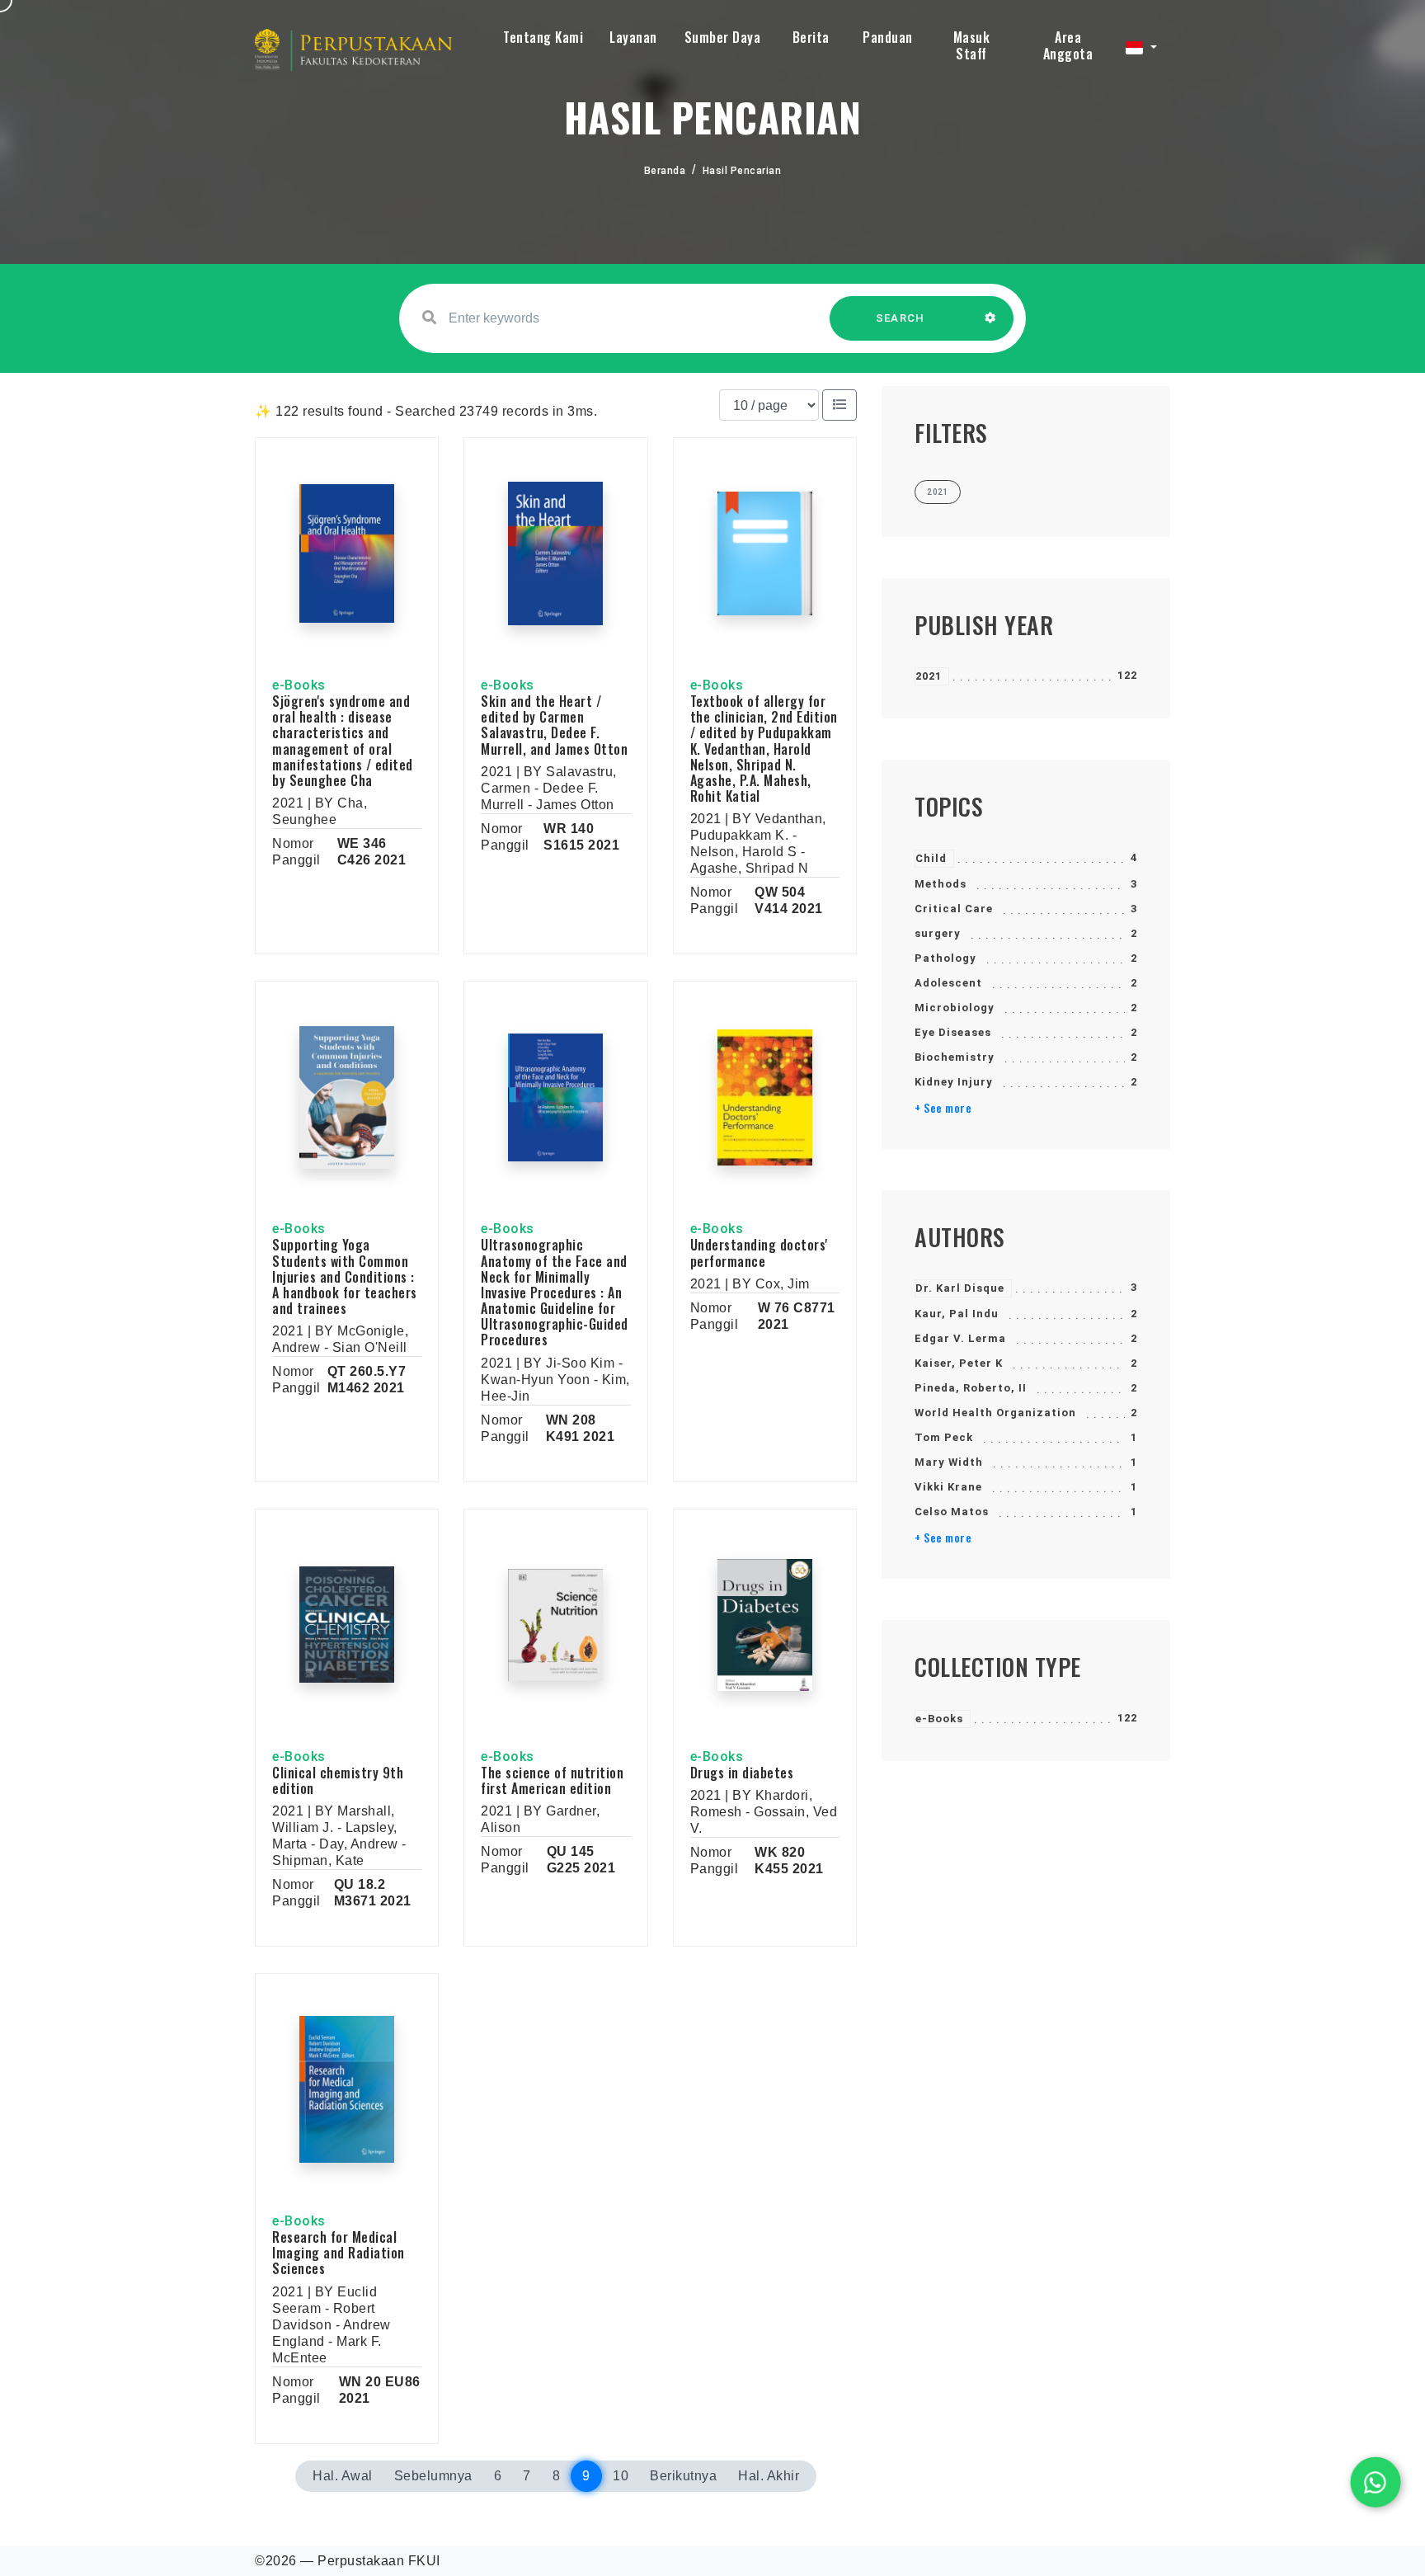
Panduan (888, 37)
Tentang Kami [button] (543, 37)
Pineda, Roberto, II (971, 1388)
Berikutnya (683, 2476)
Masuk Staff (972, 45)
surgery (938, 933)
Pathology (945, 958)
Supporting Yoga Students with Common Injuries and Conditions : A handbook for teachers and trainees (345, 1276)
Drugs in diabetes (742, 1773)
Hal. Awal (343, 2476)
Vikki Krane (948, 1487)
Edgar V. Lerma (960, 1338)
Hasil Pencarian (742, 171)
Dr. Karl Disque (960, 1288)
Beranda (665, 171)
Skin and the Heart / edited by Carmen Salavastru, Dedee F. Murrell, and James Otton (554, 725)
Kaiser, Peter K (959, 1363)
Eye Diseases (953, 1032)
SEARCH (901, 318)
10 (621, 2476)
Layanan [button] (633, 37)
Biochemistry (955, 1057)
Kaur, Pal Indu (957, 1314)
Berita (811, 37)
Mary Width (949, 1462)
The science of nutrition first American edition (552, 1780)
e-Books (939, 1719)
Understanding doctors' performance (759, 1253)
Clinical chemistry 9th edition (338, 1780)
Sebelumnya (433, 2476)
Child (931, 858)
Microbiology (955, 1008)
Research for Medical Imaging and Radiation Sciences (339, 2253)
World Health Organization (995, 1413)
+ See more (943, 1108)
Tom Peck (944, 1437)
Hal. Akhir (769, 2476)
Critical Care (954, 909)
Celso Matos (952, 1512)
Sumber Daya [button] (723, 37)
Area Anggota (1068, 45)
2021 (929, 676)
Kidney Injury (954, 1082)
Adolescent (948, 983)
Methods (941, 884)
